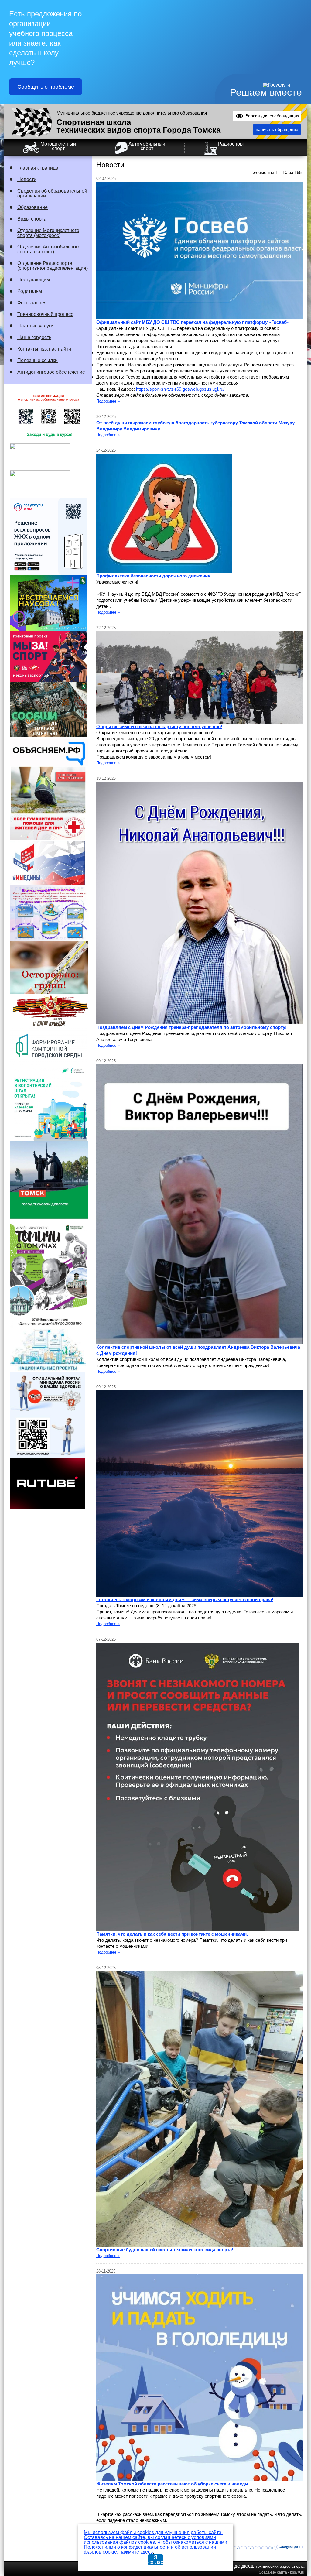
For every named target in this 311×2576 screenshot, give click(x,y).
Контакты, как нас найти (44, 349)
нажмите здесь (136, 2552)
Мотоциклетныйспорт (58, 146)
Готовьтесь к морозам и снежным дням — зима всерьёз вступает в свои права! (185, 1600)
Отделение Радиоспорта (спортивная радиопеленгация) (53, 266)
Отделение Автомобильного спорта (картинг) (49, 249)
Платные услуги (35, 326)
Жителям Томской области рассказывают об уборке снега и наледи (172, 2484)
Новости (27, 179)
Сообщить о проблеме (46, 87)
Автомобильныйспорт (147, 146)
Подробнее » (108, 401)
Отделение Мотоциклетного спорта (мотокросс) (48, 233)
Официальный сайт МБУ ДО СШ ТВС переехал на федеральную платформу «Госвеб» (193, 322)
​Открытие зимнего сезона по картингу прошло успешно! (159, 726)
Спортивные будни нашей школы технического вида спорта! (165, 2250)
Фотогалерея (32, 303)
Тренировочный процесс (45, 314)
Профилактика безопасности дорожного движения (153, 576)
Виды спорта (32, 219)
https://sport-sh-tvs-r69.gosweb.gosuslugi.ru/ (180, 389)
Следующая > (290, 2547)
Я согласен (155, 2560)
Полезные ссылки (38, 360)
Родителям (30, 291)
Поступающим (34, 280)
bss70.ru (297, 2572)
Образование (32, 207)
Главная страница (38, 168)
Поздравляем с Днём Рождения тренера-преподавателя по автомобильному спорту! (191, 1027)
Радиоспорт (231, 144)
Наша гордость (34, 337)
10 (272, 2548)
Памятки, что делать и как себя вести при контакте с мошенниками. (172, 1934)
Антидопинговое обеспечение (51, 372)
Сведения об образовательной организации (52, 193)
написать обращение (277, 129)
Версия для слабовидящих (272, 116)
